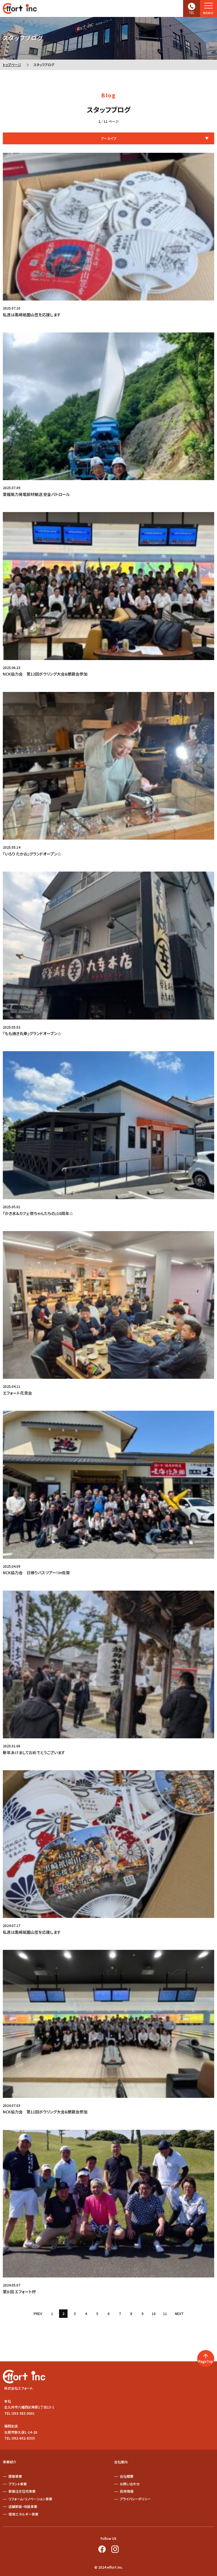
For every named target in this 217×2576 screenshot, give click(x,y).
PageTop (206, 2361)
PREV (38, 2313)
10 (154, 2313)
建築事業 (15, 2476)
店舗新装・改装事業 (23, 2506)
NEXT (179, 2313)
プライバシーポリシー (135, 2499)
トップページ (12, 65)
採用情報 (127, 2491)
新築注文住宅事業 (22, 2491)
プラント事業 (18, 2484)
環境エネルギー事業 (23, 2514)
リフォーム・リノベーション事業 (30, 2499)
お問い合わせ (130, 2484)
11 (165, 2313)
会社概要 (127, 2476)
